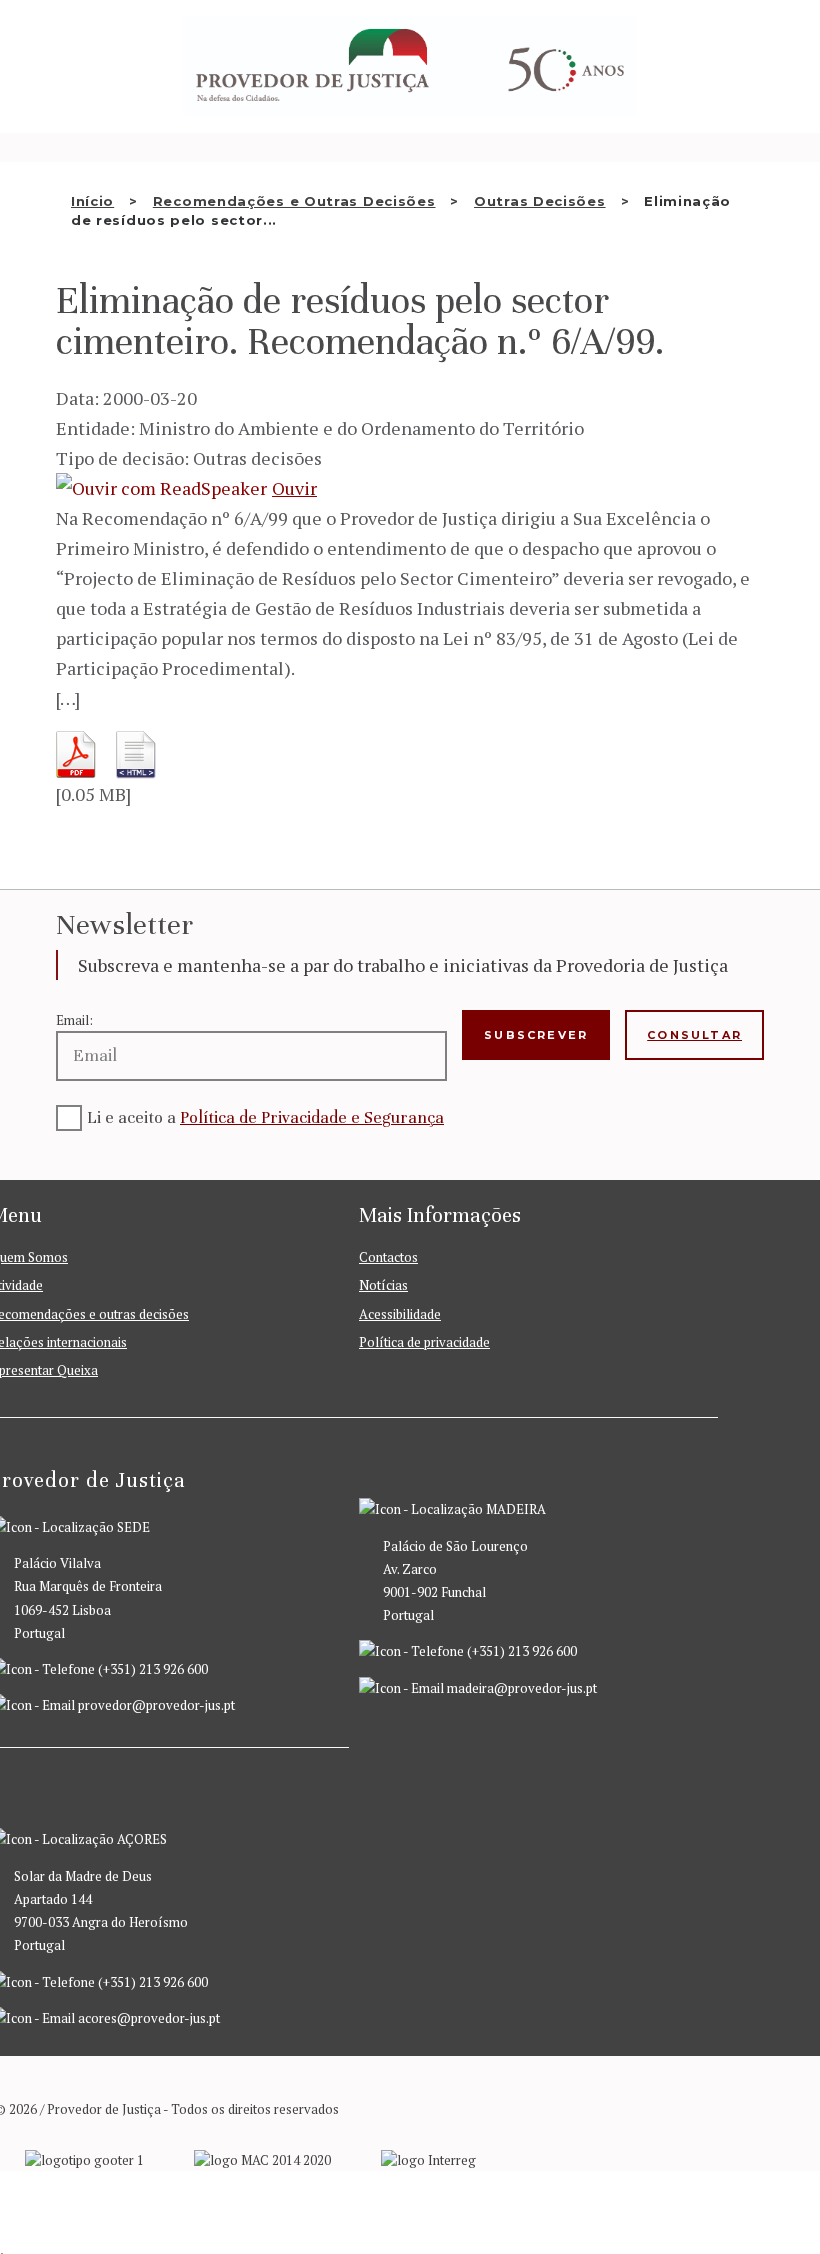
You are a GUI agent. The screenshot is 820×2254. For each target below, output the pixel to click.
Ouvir (294, 488)
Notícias (383, 1285)
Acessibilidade (400, 1314)
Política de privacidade (424, 1342)
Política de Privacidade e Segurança (312, 1117)
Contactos (388, 1257)
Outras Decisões (540, 201)
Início (92, 201)
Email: (74, 1020)
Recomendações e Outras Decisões (294, 201)
